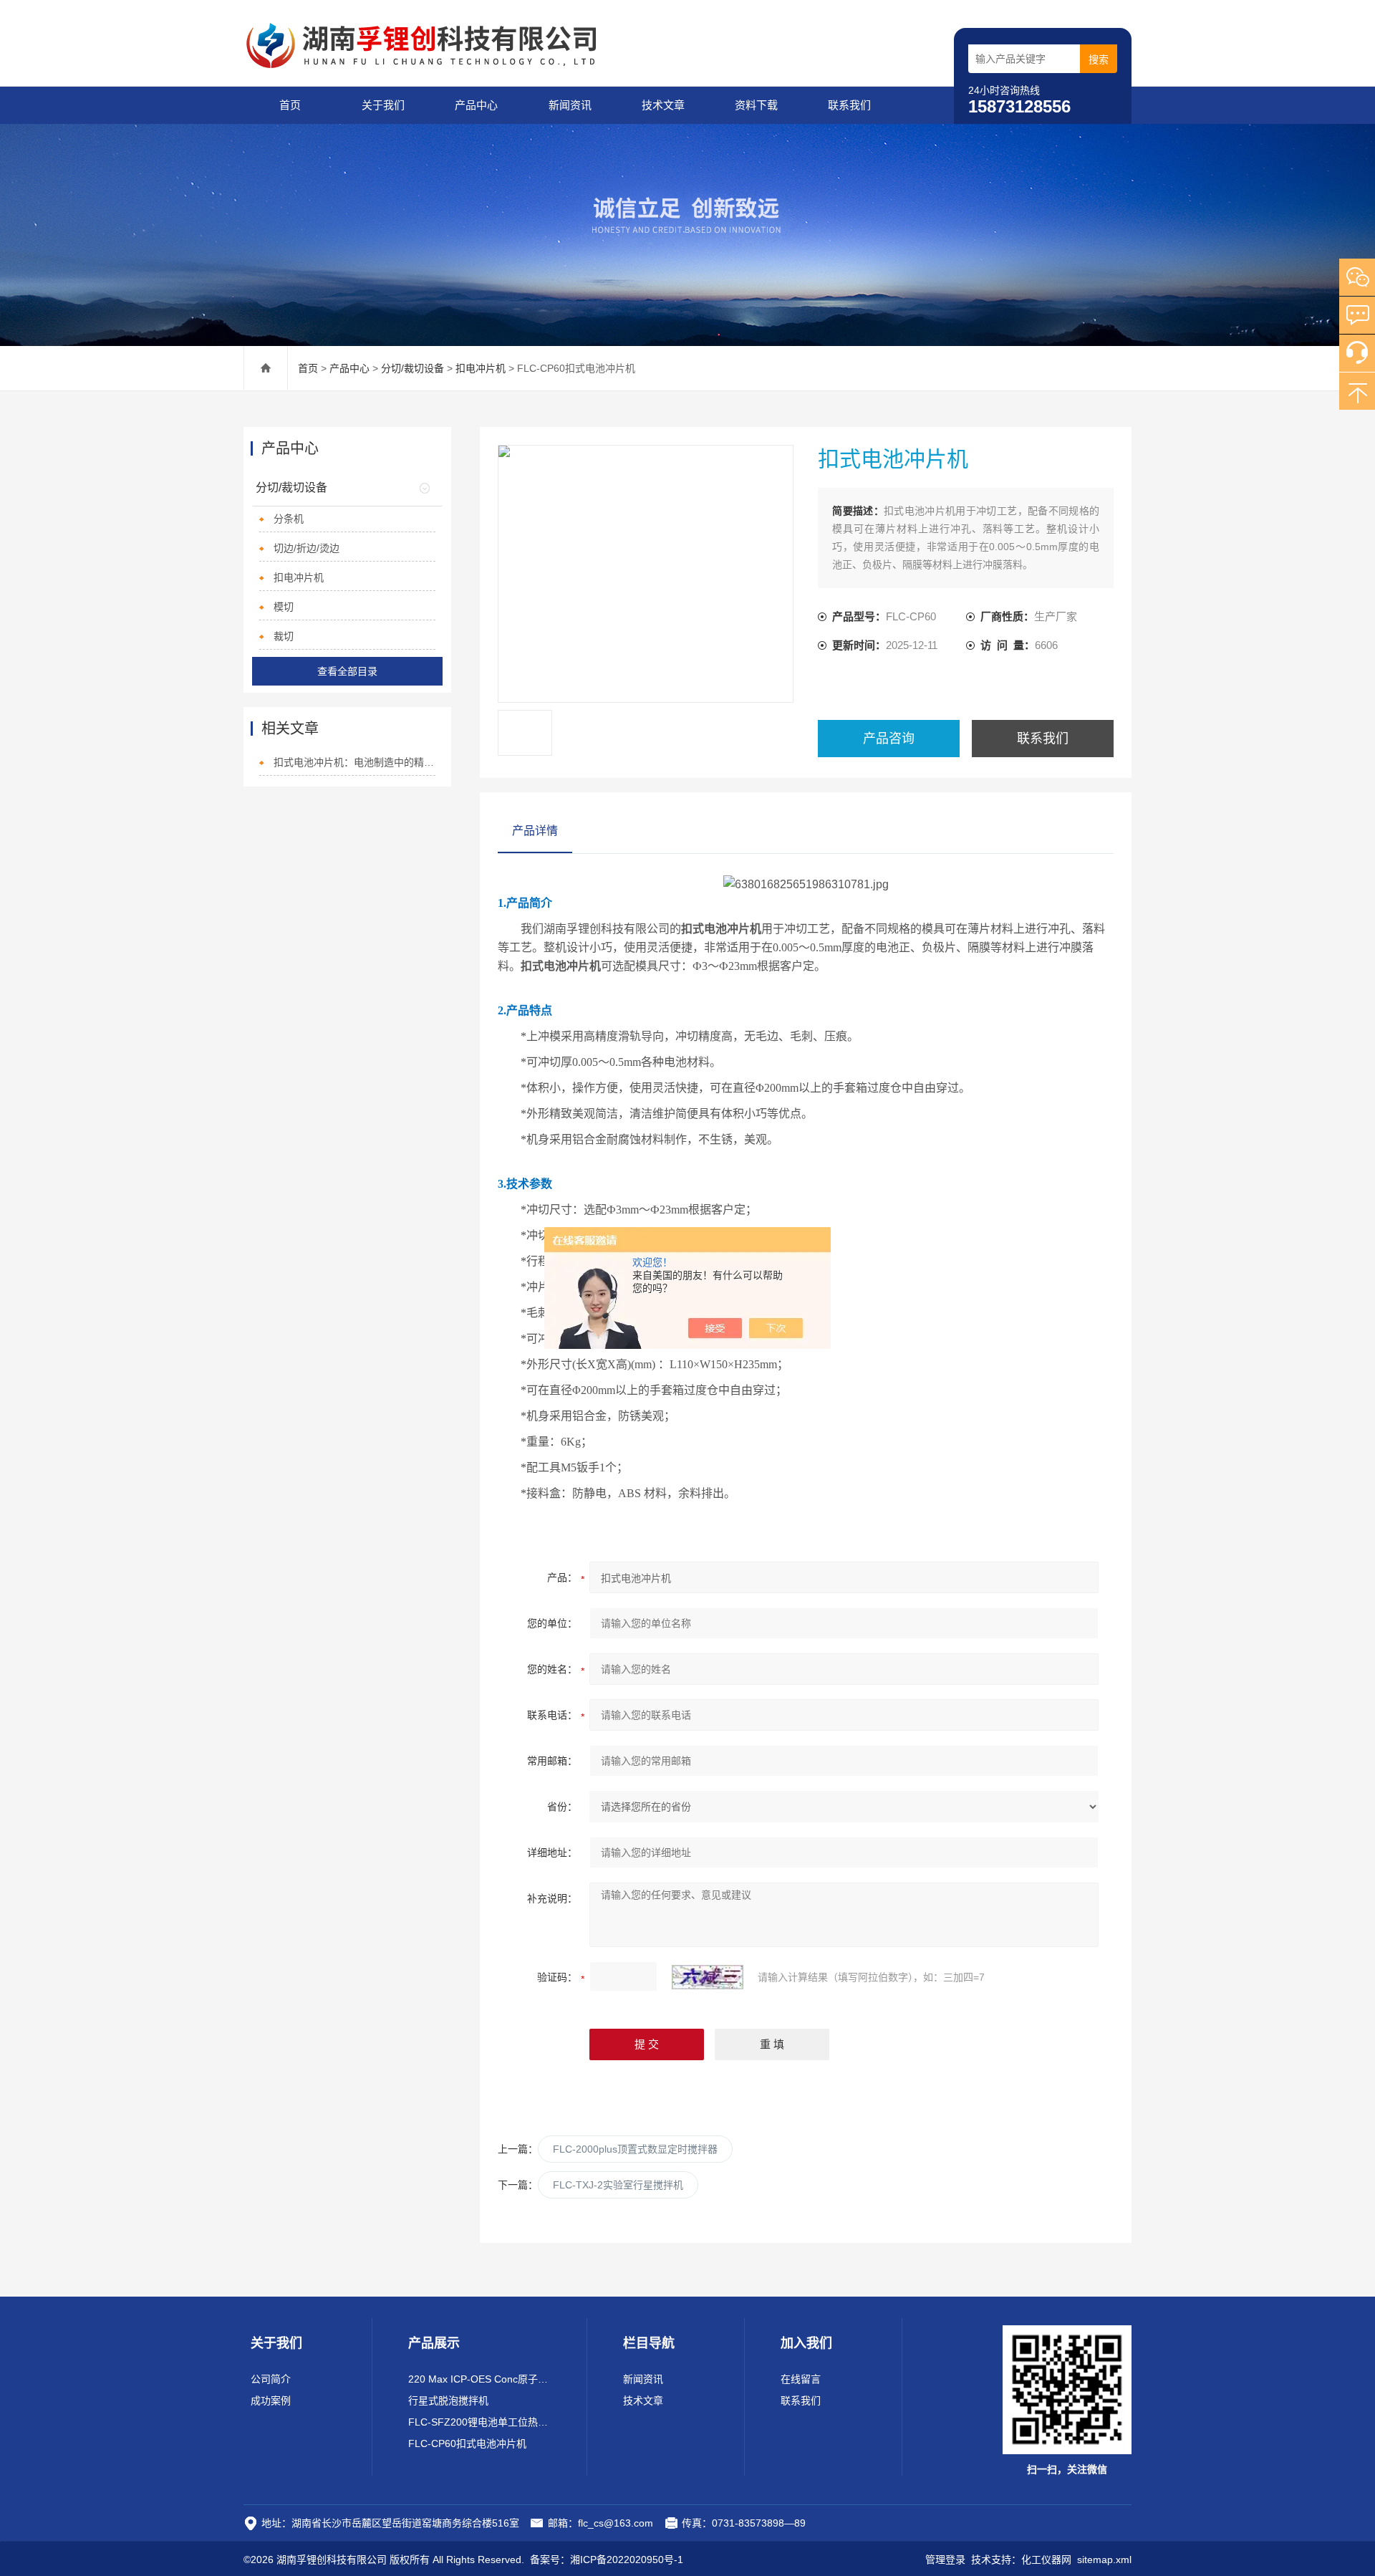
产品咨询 (889, 739)
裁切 (284, 636)
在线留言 (801, 2379)
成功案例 (271, 2400)
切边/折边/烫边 (307, 548)
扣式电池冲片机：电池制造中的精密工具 (355, 762)
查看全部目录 (347, 671)
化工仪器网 (1046, 2560)
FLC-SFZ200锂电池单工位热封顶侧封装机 (479, 2422)
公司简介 (271, 2379)
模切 (284, 607)
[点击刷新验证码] (708, 1977)
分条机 (289, 519)
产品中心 (476, 105)
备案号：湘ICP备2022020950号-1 (607, 2560)
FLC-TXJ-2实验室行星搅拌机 (618, 2185)
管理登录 (945, 2560)
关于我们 (383, 105)
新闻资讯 (570, 105)
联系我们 (849, 105)
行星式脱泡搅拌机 (448, 2400)
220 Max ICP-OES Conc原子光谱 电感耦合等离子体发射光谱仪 (479, 2379)
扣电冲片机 (481, 368)
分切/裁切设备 (412, 368)
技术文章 (663, 105)
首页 (290, 105)
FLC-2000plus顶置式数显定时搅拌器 (635, 2149)
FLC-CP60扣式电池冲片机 (467, 2443)
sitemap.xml (1104, 2560)
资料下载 (756, 105)
